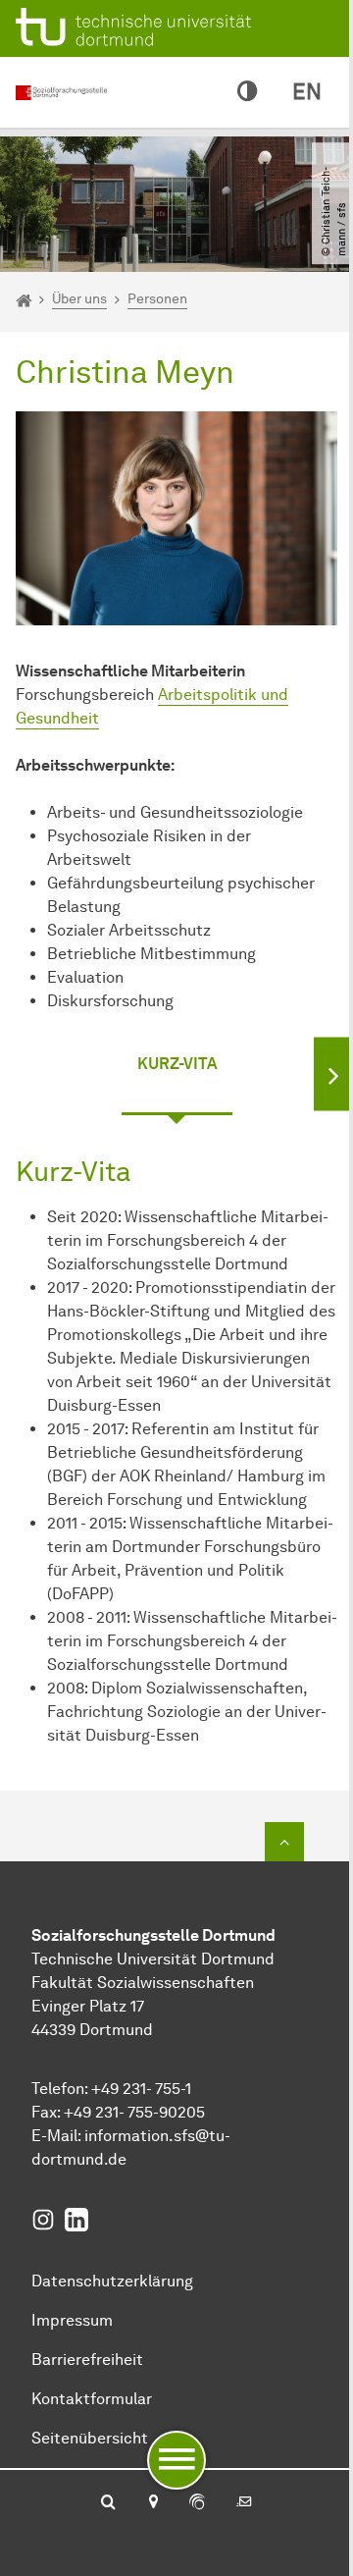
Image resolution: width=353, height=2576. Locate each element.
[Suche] (108, 2503)
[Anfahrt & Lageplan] (152, 2503)
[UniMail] (244, 2503)
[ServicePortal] (197, 2503)
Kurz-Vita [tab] (177, 1064)
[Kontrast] (247, 92)
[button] (333, 1073)
